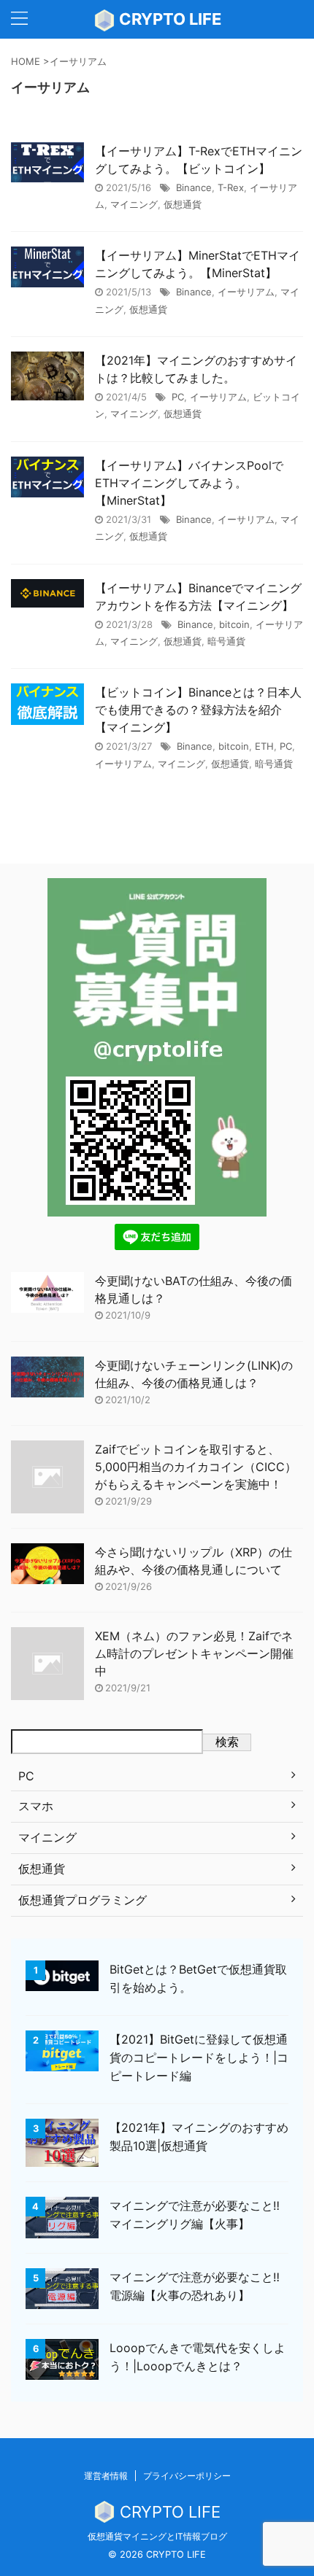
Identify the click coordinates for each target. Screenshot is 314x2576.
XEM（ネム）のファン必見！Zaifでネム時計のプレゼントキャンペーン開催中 (194, 1653)
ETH (264, 746)
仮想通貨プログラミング (83, 1900)
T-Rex (231, 187)
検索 (227, 1742)
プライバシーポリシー (187, 2476)
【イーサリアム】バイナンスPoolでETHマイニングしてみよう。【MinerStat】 (189, 483)
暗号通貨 (226, 641)
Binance (194, 187)
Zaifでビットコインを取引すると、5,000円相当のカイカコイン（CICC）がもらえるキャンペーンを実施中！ (196, 1467)
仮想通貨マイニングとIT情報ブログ (157, 2536)
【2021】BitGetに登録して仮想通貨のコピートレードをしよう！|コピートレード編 (199, 2057)
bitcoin (234, 624)
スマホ (36, 1806)
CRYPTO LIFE (168, 19)
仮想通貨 (183, 204)
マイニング (134, 204)
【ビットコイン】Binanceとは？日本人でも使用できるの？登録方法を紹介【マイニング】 (198, 710)
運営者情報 (106, 2476)
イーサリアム (246, 292)
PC (178, 397)
